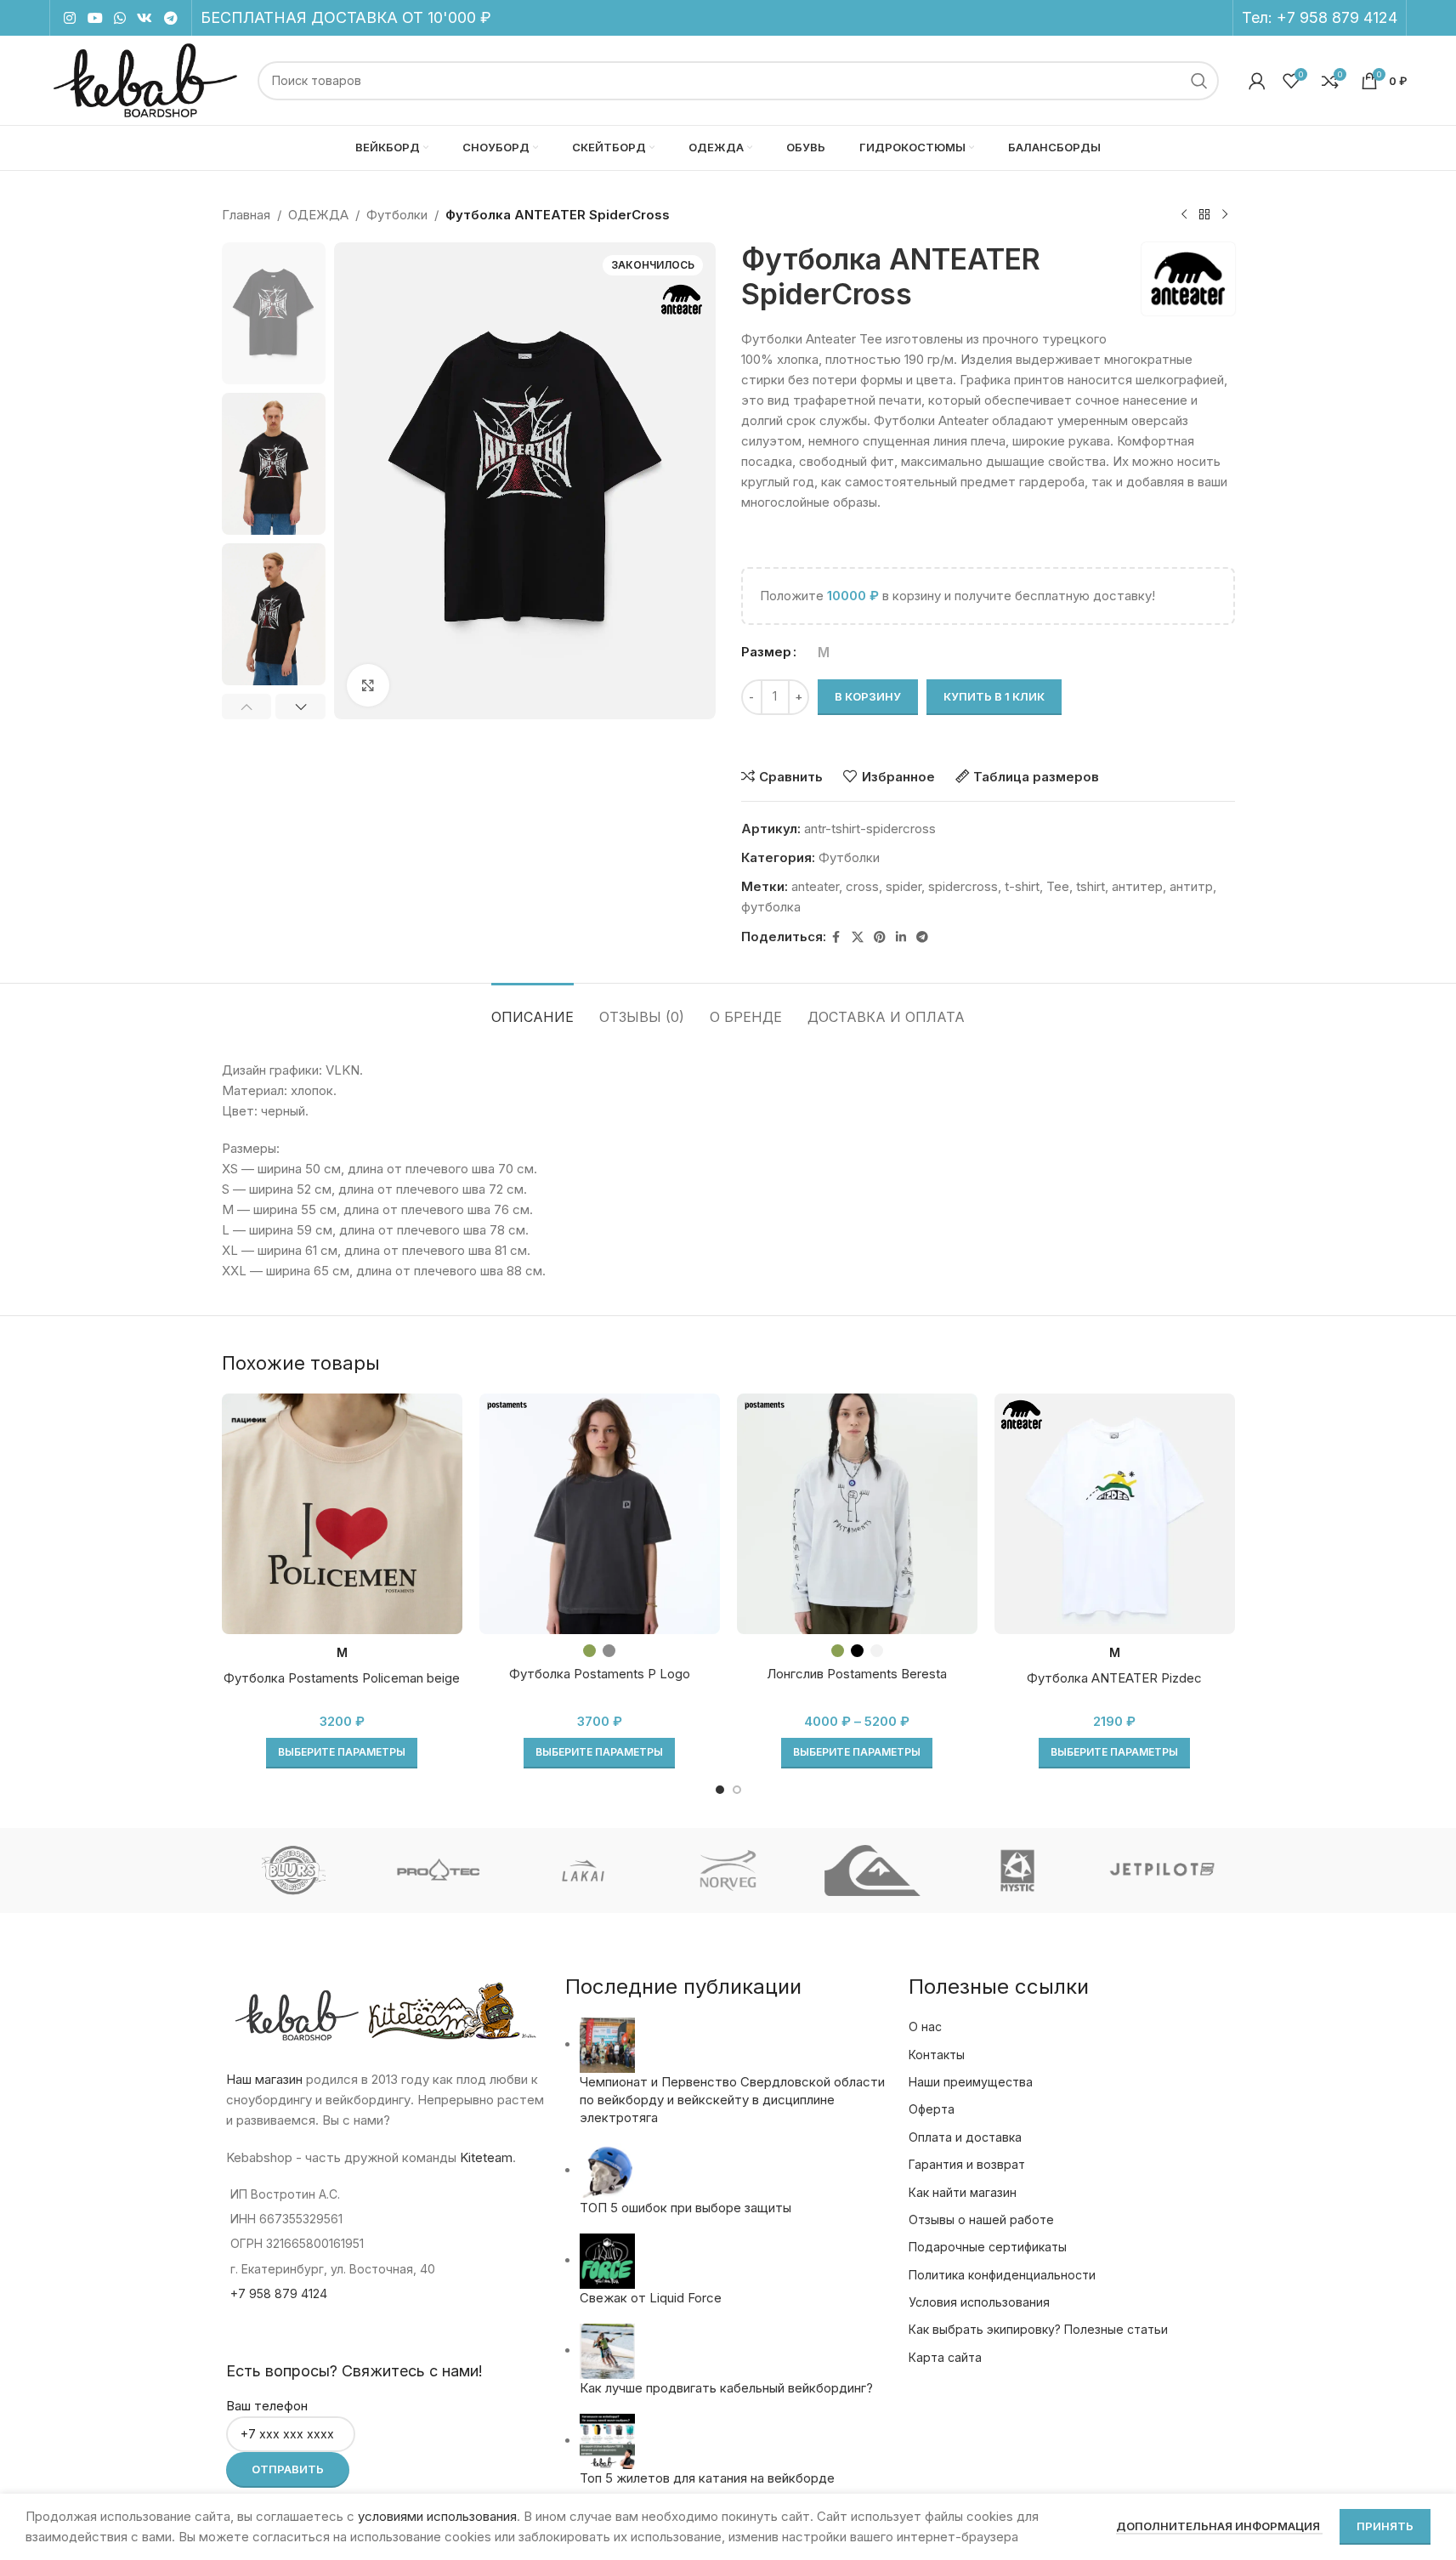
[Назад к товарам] (1204, 215)
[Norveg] (728, 1870)
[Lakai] (583, 1870)
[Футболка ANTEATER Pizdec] (1115, 1514)
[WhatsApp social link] (119, 18)
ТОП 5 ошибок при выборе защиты (686, 2208)
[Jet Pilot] (1162, 1870)
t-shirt (1022, 886)
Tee (1058, 886)
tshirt (1091, 886)
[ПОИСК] (1199, 81)
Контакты (937, 2055)
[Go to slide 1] (720, 1790)
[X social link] (858, 937)
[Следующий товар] (1225, 215)
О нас (925, 2026)
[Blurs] (293, 1870)
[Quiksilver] (873, 1870)
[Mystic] (1017, 1870)
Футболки (397, 215)
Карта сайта (945, 2357)
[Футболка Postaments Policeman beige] (342, 1514)
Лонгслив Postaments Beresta (857, 1674)
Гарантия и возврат (967, 2164)
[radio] (824, 652)
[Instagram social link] (70, 18)
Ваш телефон (267, 2406)
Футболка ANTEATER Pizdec (1114, 1678)
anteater (815, 886)
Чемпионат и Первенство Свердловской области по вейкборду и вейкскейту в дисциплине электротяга (732, 2100)
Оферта (932, 2109)
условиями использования (437, 2516)
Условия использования (979, 2302)
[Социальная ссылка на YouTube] (95, 18)
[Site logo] (145, 79)
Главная (246, 215)
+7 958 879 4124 (1337, 17)
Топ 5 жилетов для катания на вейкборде (707, 2478)
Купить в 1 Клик (994, 696)
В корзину (868, 696)
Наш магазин (264, 2079)
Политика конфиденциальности (1002, 2275)
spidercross (963, 886)
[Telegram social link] (170, 18)
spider (904, 886)
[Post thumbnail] (607, 2044)
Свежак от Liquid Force (651, 2298)
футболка (771, 907)
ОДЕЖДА (318, 215)
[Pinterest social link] (880, 937)
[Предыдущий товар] (1184, 215)
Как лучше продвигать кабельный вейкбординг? (726, 2388)
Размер (766, 652)
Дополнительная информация (1219, 2526)
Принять (1385, 2526)
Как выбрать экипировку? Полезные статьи (1038, 2329)
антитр (1191, 886)
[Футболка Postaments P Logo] (600, 1514)
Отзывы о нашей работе (981, 2219)
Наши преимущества (971, 2082)
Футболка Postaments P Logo (600, 1674)
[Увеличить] (368, 685)
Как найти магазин (963, 2192)
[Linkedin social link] (901, 937)
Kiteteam (486, 2157)
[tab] (533, 1009)
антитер (1137, 886)
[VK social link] (145, 18)
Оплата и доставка (965, 2137)
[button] (247, 707)
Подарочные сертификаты (988, 2247)
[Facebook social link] (836, 937)
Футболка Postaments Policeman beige (342, 1678)
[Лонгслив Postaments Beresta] (857, 1514)
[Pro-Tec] (439, 1870)
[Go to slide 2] (737, 1790)
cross (862, 886)
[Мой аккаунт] (1257, 81)
